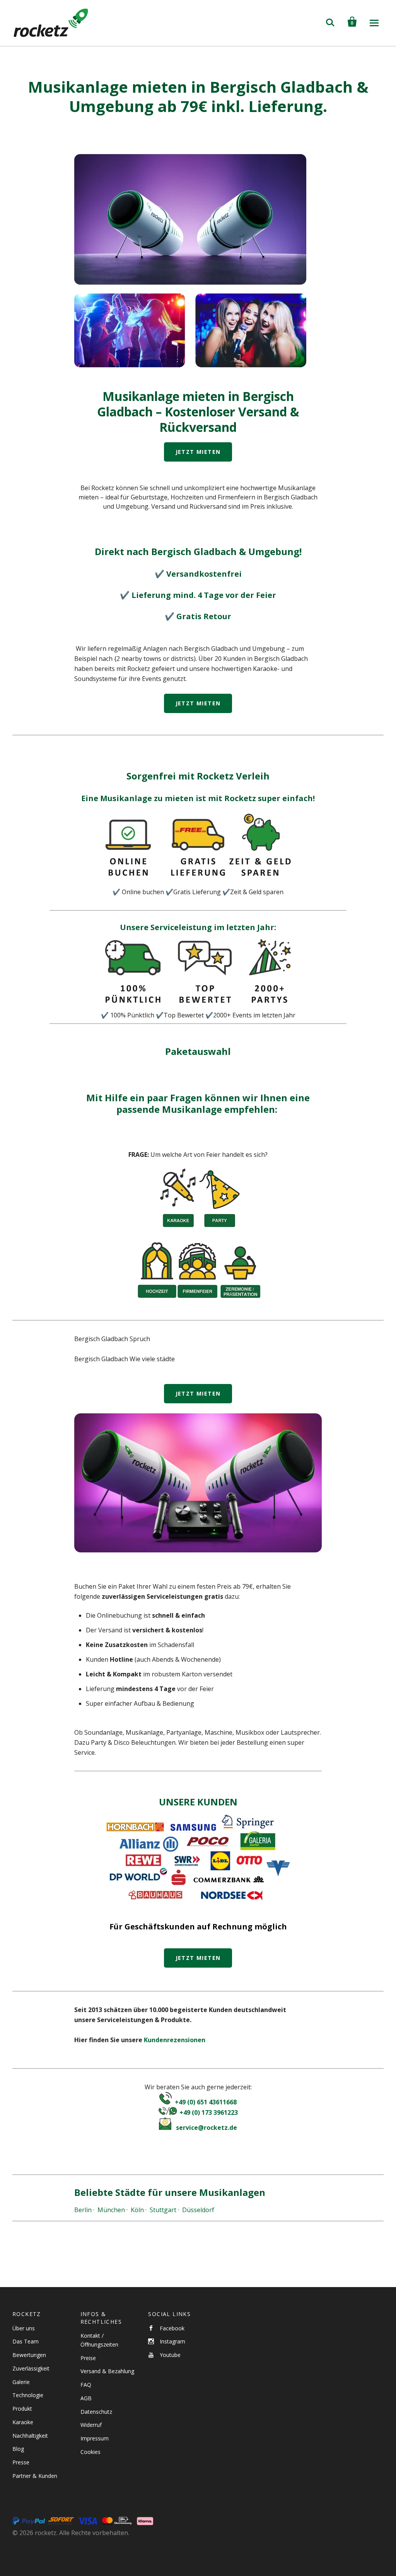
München (111, 2210)
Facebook (172, 2328)
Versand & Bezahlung (107, 2371)
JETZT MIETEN (198, 452)
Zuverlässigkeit (31, 2368)
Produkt (22, 2409)
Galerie (21, 2382)
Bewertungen (29, 2355)
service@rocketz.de (207, 2128)
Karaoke (23, 2422)
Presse (21, 2462)
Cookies (90, 2452)
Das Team (26, 2341)
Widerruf (91, 2425)
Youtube (170, 2355)
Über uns (24, 2328)
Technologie (28, 2395)
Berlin (83, 2210)
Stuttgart (163, 2210)
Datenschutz (96, 2412)
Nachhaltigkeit (30, 2436)
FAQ (86, 2385)
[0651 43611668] (166, 2102)
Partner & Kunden (35, 2476)
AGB (86, 2398)
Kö (135, 2210)
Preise (88, 2358)
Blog (18, 2449)
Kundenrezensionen (175, 2040)
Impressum (95, 2438)
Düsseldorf (198, 2210)
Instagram (172, 2341)
